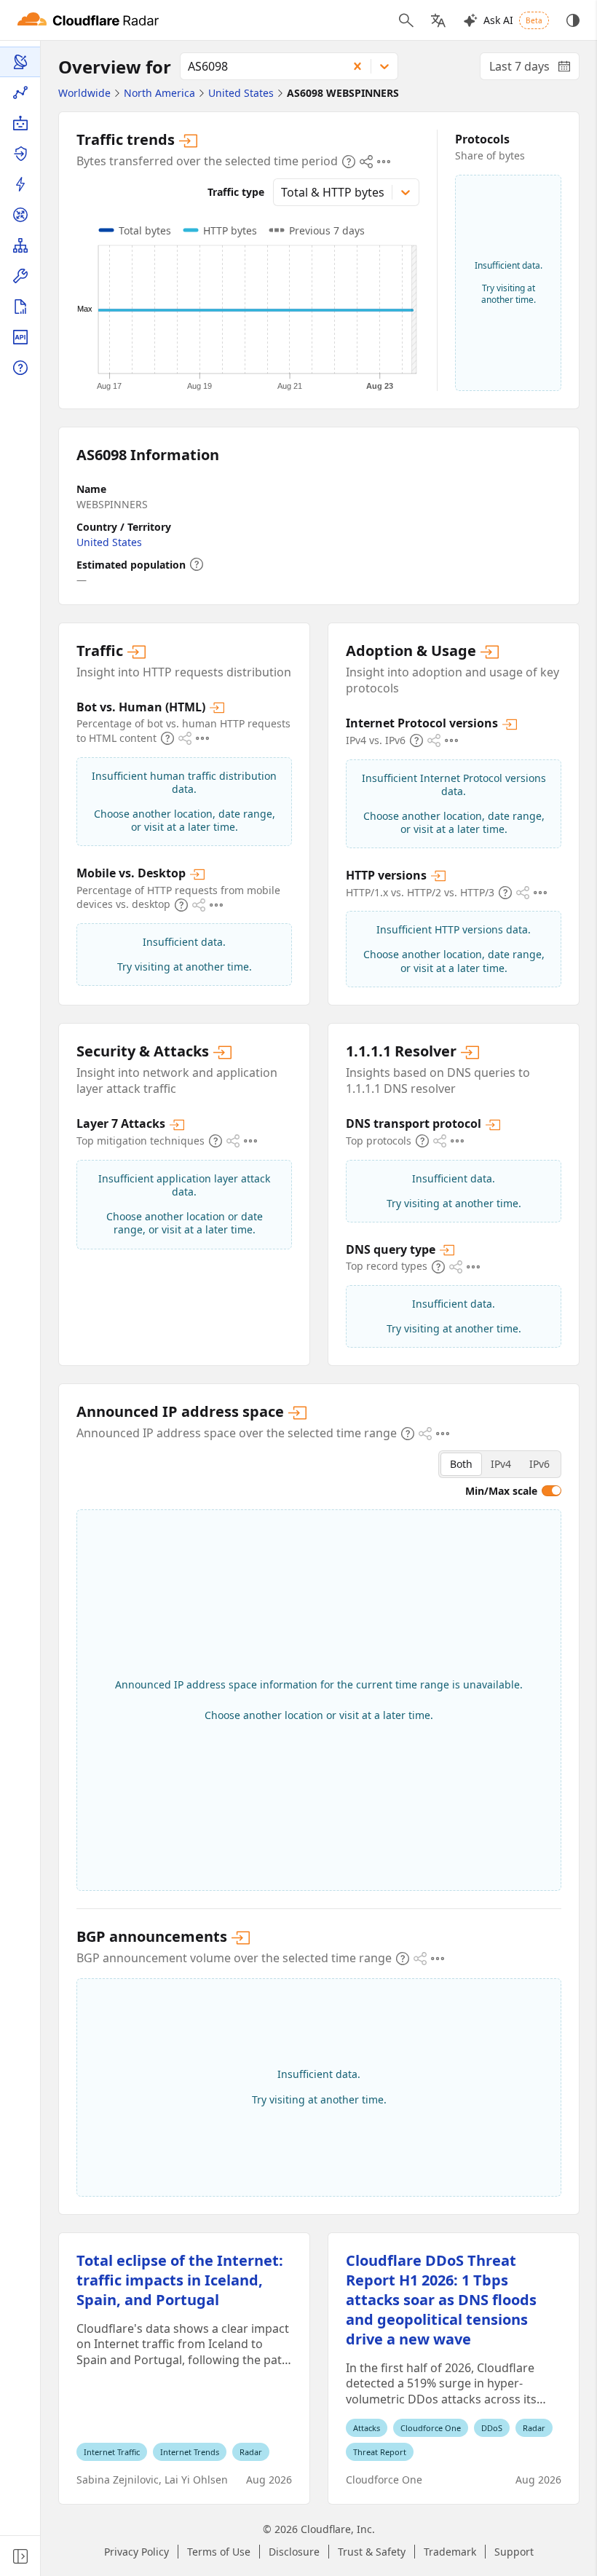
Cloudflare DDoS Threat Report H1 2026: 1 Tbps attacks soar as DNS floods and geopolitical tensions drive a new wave (441, 2300)
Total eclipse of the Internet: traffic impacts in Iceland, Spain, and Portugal (180, 2280)
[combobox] (259, 66)
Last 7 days (534, 69)
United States (109, 542)
